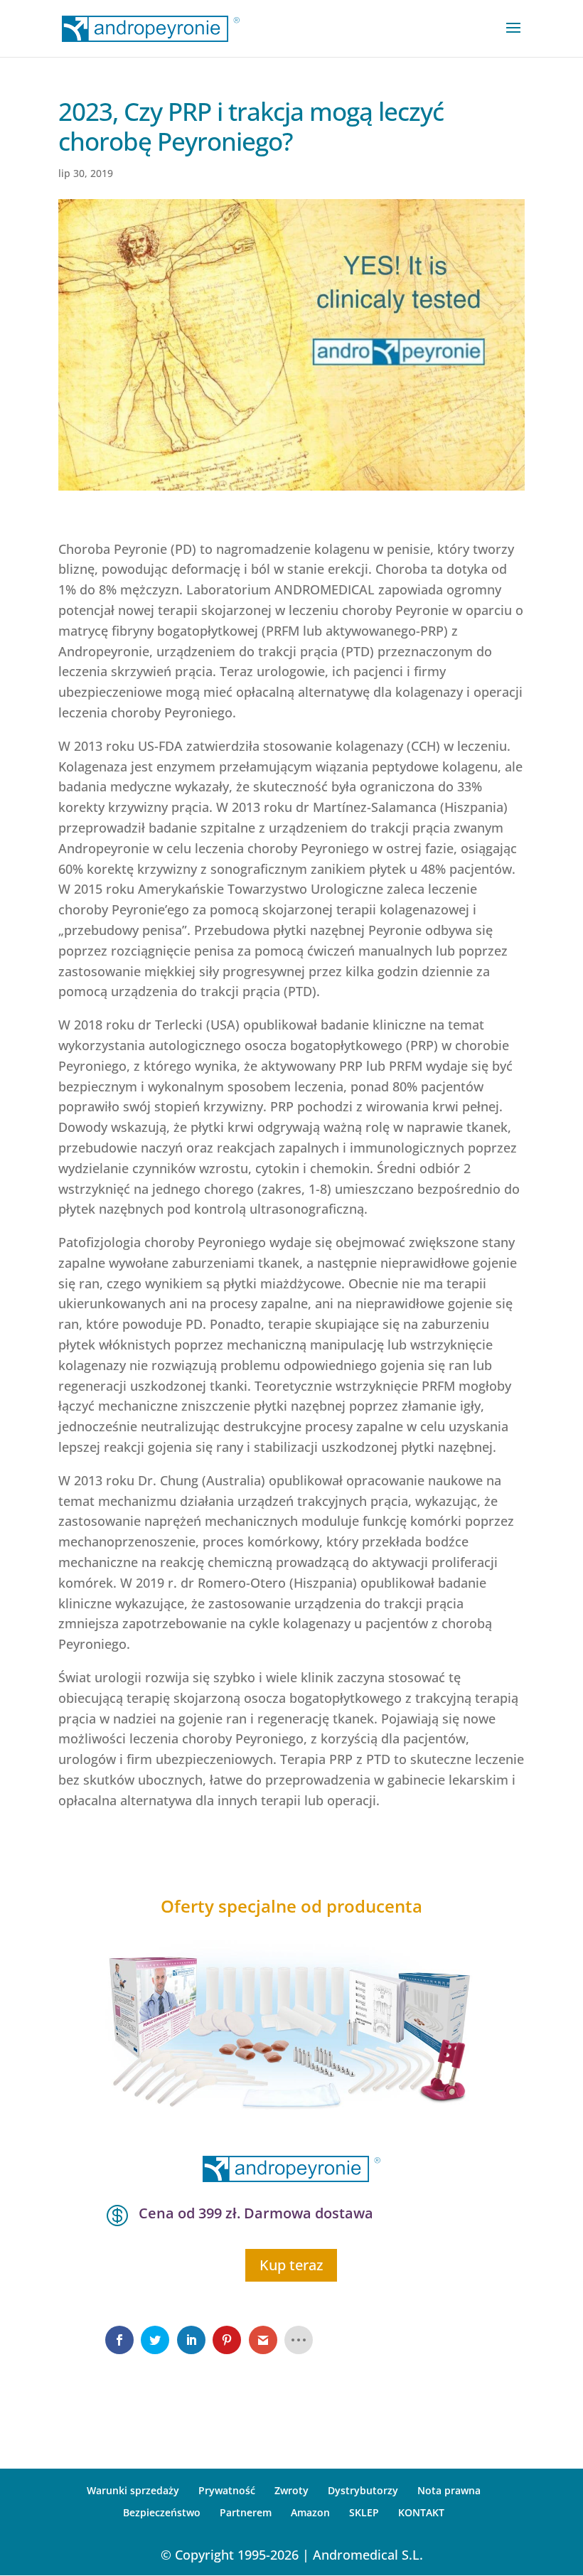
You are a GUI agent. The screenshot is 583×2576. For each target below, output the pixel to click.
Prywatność (227, 2490)
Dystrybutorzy (363, 2490)
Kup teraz (291, 2265)
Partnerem (246, 2512)
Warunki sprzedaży (133, 2490)
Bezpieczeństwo (162, 2512)
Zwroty (291, 2490)
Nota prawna (449, 2490)
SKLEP (364, 2512)
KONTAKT (421, 2512)
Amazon (310, 2512)
